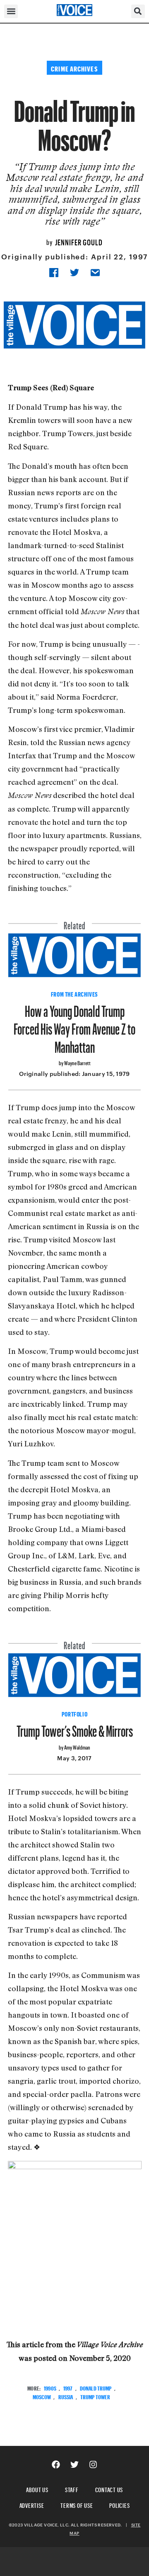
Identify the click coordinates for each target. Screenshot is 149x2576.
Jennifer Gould (79, 241)
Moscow (42, 2396)
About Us (37, 2489)
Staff (72, 2489)
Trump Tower (95, 2396)
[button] (11, 11)
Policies (119, 2504)
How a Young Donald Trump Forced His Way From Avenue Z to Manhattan (74, 1026)
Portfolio (74, 1713)
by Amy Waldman (74, 1746)
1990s (50, 2387)
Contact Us (109, 2489)
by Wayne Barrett (75, 1062)
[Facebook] (56, 2464)
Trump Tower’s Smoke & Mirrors (75, 1728)
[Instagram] (93, 2464)
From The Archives (74, 993)
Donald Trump (96, 2387)
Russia (66, 2396)
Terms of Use (77, 2504)
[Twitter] (74, 2464)
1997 (68, 2387)
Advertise (32, 2504)
